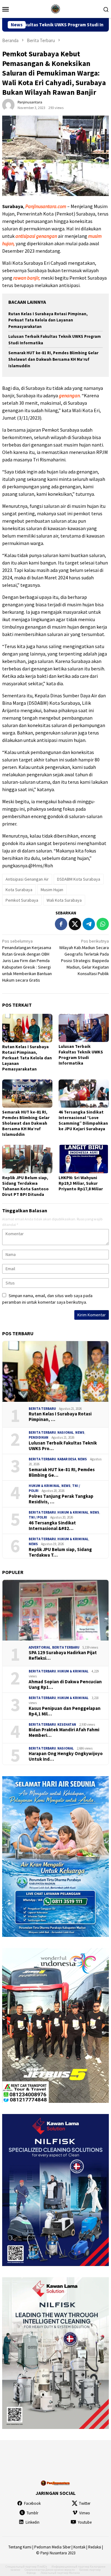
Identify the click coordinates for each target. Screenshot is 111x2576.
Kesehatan (67, 1724)
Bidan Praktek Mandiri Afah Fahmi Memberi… (64, 1733)
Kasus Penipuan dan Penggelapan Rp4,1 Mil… (65, 1711)
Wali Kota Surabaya (64, 900)
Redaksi (95, 2547)
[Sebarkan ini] (61, 924)
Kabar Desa (67, 1459)
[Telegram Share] (89, 924)
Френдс (31, 2573)
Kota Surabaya (19, 890)
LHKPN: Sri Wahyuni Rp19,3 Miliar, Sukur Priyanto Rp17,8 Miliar (81, 1183)
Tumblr (32, 2513)
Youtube (85, 2522)
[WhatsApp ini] (103, 924)
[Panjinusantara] (55, 8)
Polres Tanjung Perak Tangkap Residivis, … (61, 1499)
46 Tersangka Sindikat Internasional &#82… (52, 1526)
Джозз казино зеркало (60, 2570)
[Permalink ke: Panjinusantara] (8, 104)
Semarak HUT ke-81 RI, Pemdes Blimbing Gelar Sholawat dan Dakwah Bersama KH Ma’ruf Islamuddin (53, 359)
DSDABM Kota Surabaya (79, 879)
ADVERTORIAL (40, 1647)
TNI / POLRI (38, 1517)
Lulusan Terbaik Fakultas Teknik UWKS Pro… (63, 1446)
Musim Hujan (52, 890)
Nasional (66, 1432)
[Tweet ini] (75, 924)
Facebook (32, 2503)
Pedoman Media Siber (52, 2547)
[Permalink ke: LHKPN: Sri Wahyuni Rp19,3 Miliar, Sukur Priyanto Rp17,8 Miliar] (84, 1159)
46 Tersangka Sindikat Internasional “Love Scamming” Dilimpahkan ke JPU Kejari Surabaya (83, 1120)
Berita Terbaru (42, 1409)
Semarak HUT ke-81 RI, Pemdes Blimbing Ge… (62, 1472)
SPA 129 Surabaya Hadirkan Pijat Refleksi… (63, 1655)
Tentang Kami (20, 2547)
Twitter (85, 2503)
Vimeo (85, 2513)
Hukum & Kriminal (44, 1486)
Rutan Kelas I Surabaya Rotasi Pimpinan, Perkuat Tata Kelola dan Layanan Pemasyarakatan (48, 320)
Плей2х (42, 2567)
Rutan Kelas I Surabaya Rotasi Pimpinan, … (60, 1417)
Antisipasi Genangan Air (27, 879)
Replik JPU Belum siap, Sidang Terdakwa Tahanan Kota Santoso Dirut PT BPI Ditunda (25, 1186)
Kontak (79, 2547)
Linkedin (33, 2522)
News (80, 1432)
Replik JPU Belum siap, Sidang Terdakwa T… (60, 1552)
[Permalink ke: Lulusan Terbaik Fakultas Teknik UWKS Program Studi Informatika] (84, 1028)
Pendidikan (39, 1437)
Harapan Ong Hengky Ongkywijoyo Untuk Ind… (66, 1756)
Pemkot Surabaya (22, 900)
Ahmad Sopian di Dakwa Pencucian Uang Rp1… (65, 1685)
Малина (74, 2573)
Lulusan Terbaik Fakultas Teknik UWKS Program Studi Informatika (81, 1055)
